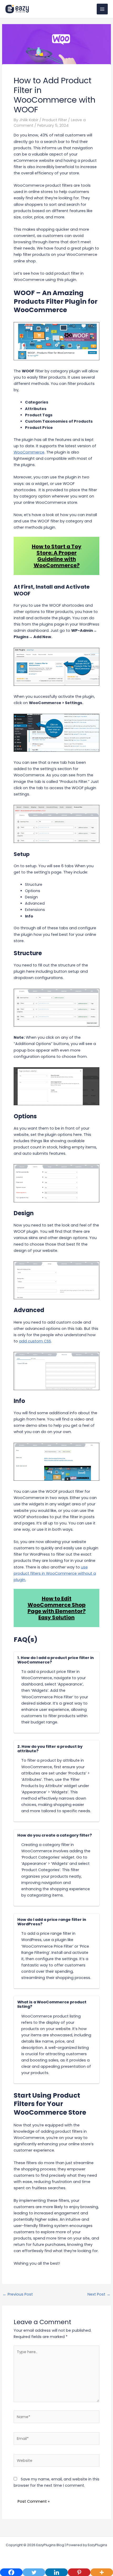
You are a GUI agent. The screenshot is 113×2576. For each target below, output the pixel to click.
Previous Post (18, 2294)
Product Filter (55, 120)
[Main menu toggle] (102, 9)
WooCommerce (29, 452)
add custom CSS (35, 1341)
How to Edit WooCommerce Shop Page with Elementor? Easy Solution (57, 1608)
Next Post (99, 2294)
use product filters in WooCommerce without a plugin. (55, 1573)
